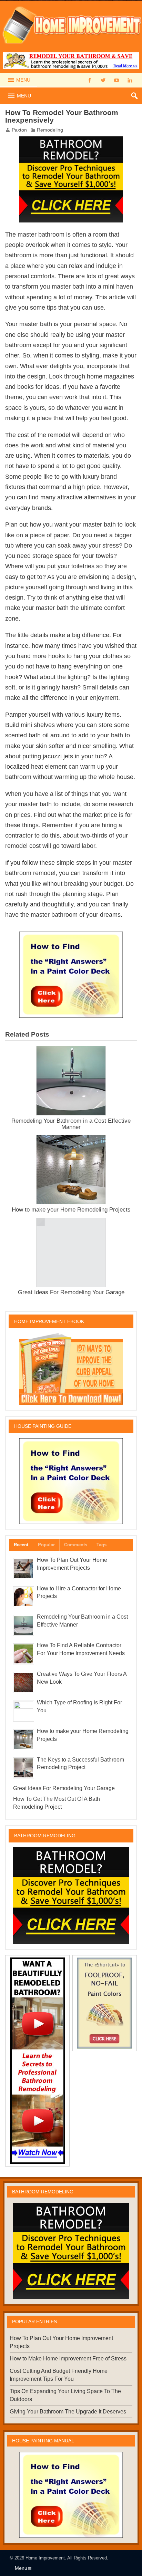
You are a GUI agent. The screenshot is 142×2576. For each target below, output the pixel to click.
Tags (102, 1545)
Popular (46, 1545)
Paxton (19, 130)
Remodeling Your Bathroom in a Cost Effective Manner (71, 1124)
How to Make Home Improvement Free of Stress (68, 2359)
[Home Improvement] (71, 4)
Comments (76, 1545)
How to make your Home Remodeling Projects (71, 1209)
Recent (21, 1545)
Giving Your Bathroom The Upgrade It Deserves (68, 2412)
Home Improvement (45, 2558)
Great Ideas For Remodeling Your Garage (71, 1292)
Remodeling (50, 130)
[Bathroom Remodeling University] (71, 141)
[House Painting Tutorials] (71, 936)
